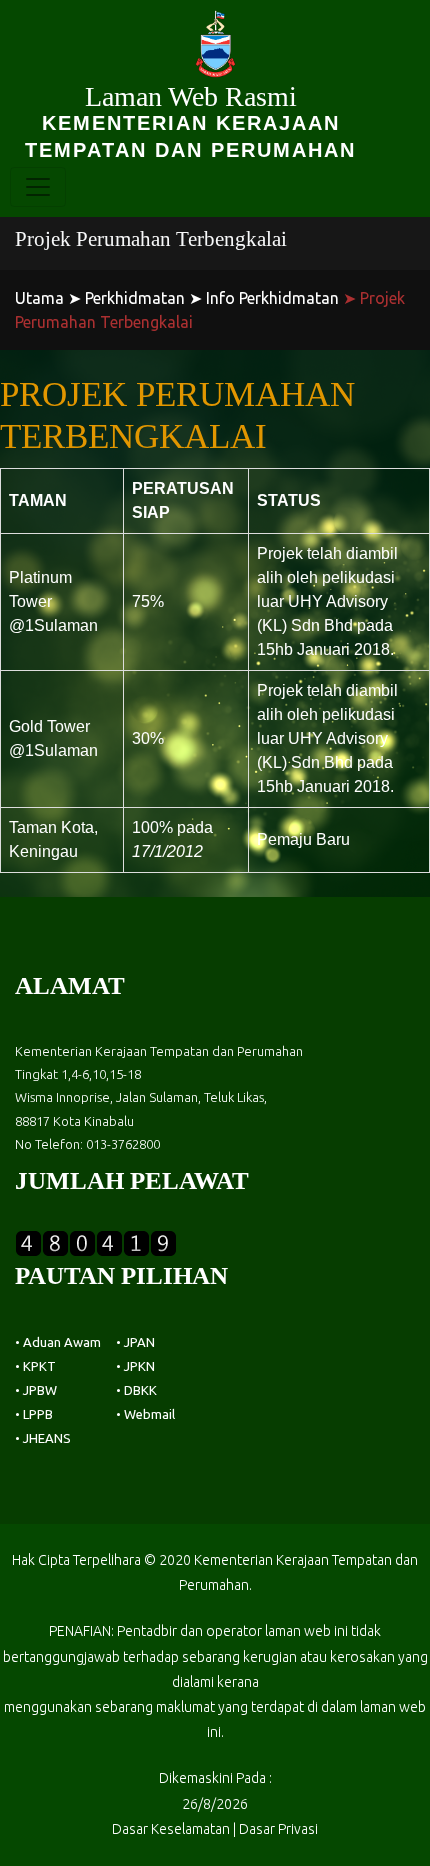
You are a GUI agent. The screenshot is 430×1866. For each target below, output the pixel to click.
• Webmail (145, 1414)
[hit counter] (96, 1241)
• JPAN (135, 1342)
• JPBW (36, 1390)
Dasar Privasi (278, 1829)
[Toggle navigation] (38, 187)
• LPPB (34, 1414)
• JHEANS (43, 1438)
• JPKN (135, 1366)
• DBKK (136, 1390)
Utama (39, 298)
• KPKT (35, 1366)
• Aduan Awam (58, 1342)
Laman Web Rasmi (190, 121)
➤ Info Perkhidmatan (264, 298)
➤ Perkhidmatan (126, 298)
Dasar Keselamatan (171, 1829)
